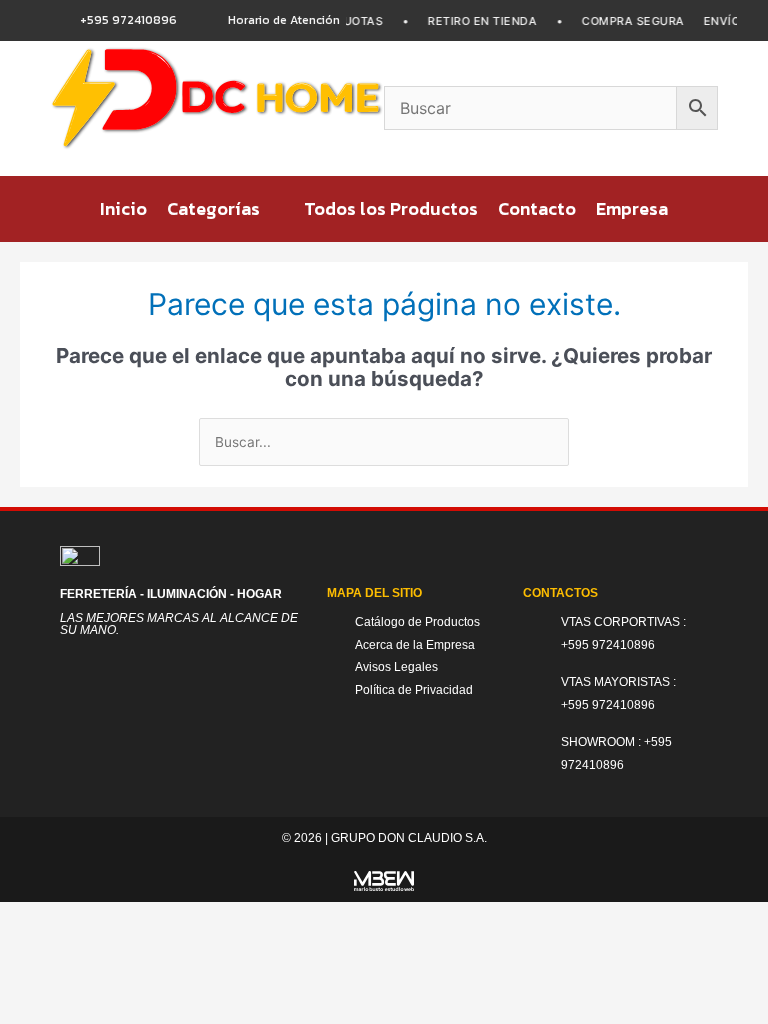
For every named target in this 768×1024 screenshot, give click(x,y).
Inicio (123, 208)
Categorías (213, 208)
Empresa (632, 208)
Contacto (537, 208)
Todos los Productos (391, 208)
